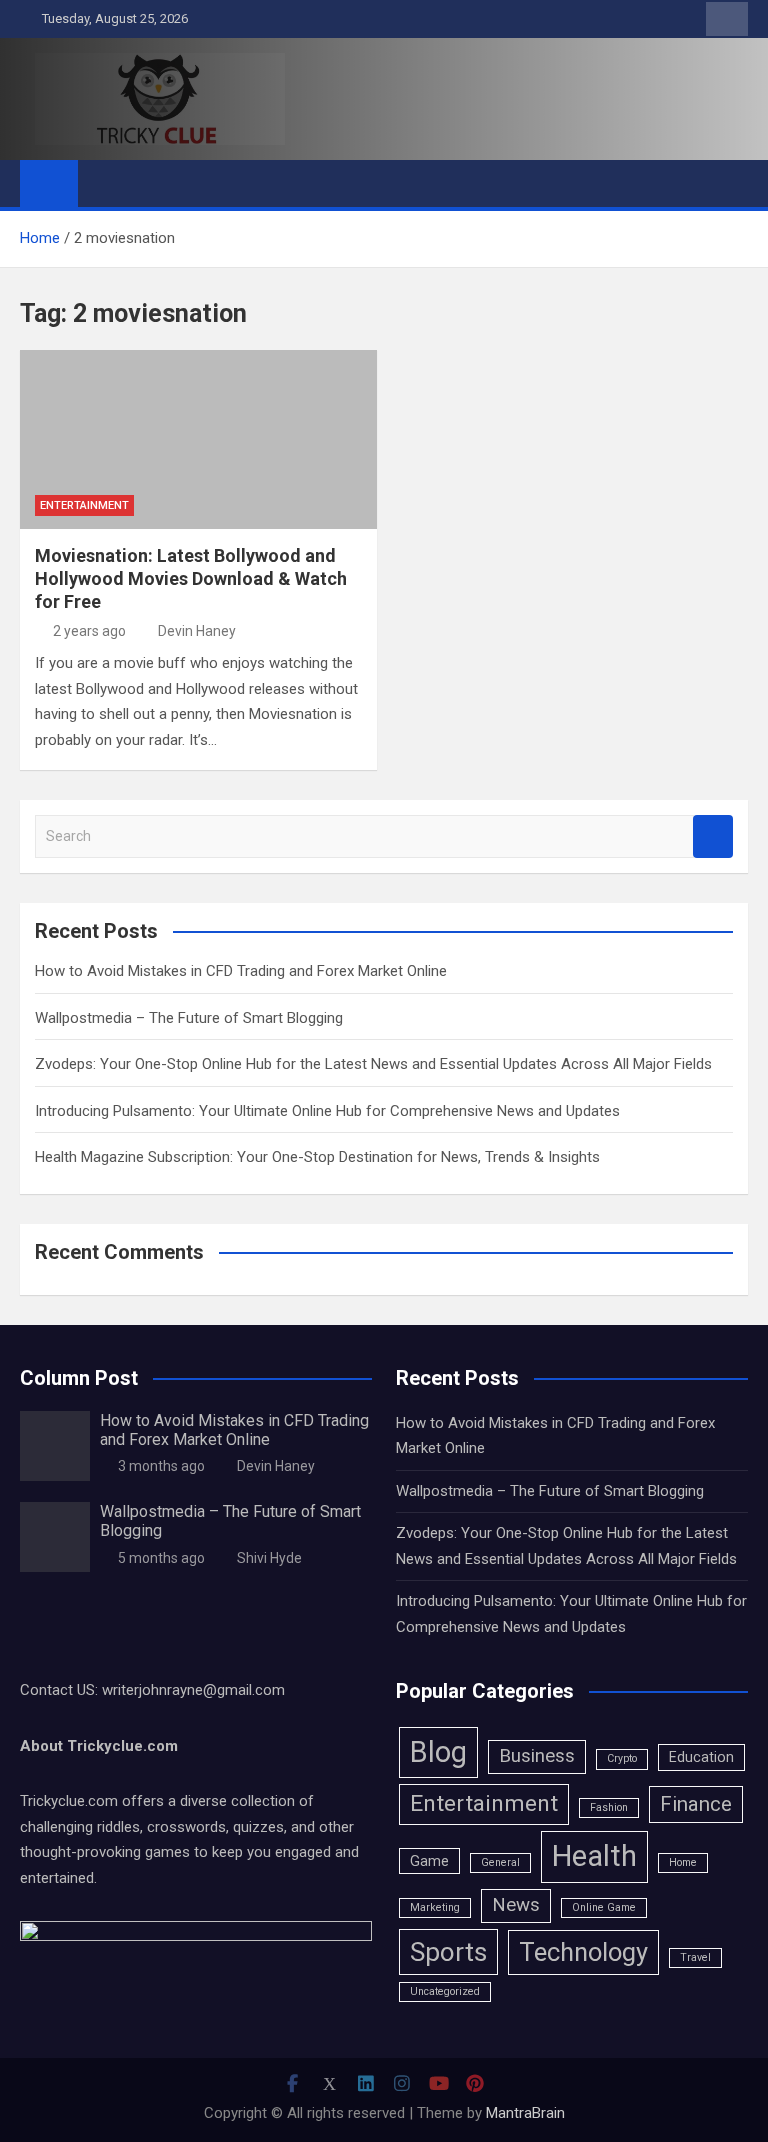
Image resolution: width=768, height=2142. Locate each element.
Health (594, 1856)
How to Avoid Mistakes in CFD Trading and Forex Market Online (241, 971)
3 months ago (161, 1466)
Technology (583, 1952)
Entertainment (84, 505)
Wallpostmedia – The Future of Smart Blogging (189, 1018)
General (500, 1862)
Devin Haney (197, 631)
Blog (438, 1752)
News (516, 1905)
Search (713, 836)
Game (429, 1861)
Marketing (435, 1907)
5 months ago (161, 1558)
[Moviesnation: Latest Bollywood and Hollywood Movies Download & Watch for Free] (198, 439)
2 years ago (89, 631)
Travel (695, 1957)
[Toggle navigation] (103, 183)
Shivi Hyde (269, 1558)
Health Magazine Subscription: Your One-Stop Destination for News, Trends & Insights (317, 1157)
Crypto (622, 1758)
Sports (448, 1952)
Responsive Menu (727, 19)
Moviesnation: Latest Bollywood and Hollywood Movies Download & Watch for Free (191, 579)
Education (701, 1757)
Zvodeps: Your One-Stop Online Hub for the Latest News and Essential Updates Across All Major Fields (373, 1064)
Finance (696, 1804)
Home (683, 1862)
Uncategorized (445, 1991)
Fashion (609, 1807)
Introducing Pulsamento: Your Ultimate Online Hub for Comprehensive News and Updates (327, 1111)
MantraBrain (525, 2113)
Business (537, 1756)
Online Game (604, 1907)
